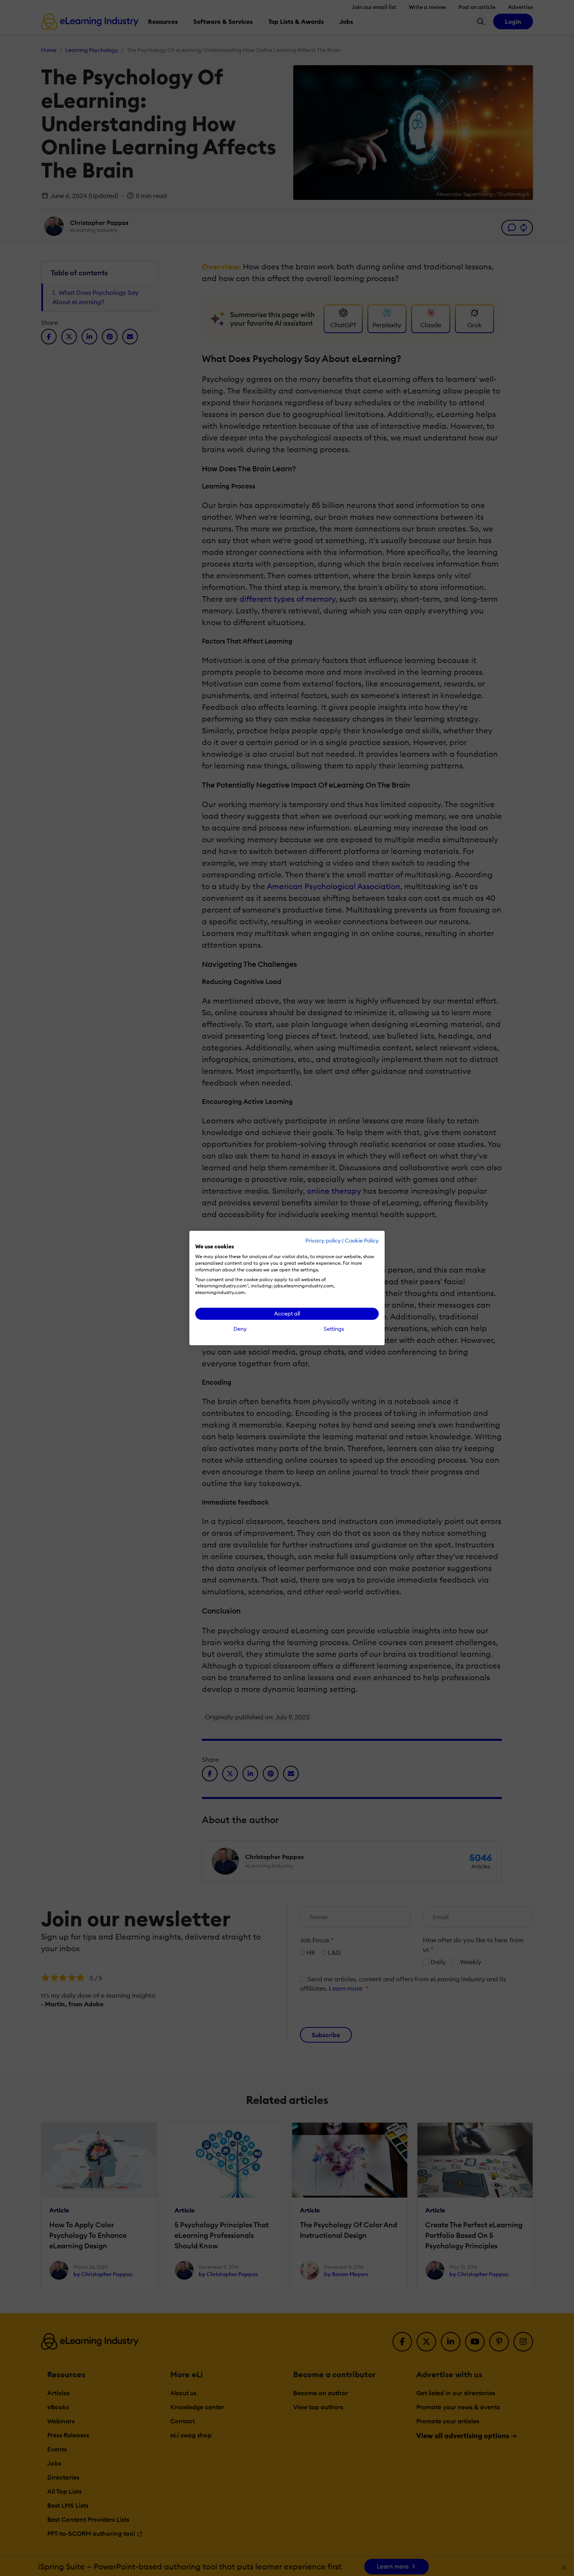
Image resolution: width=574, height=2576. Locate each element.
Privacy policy (323, 1241)
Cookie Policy (362, 1241)
